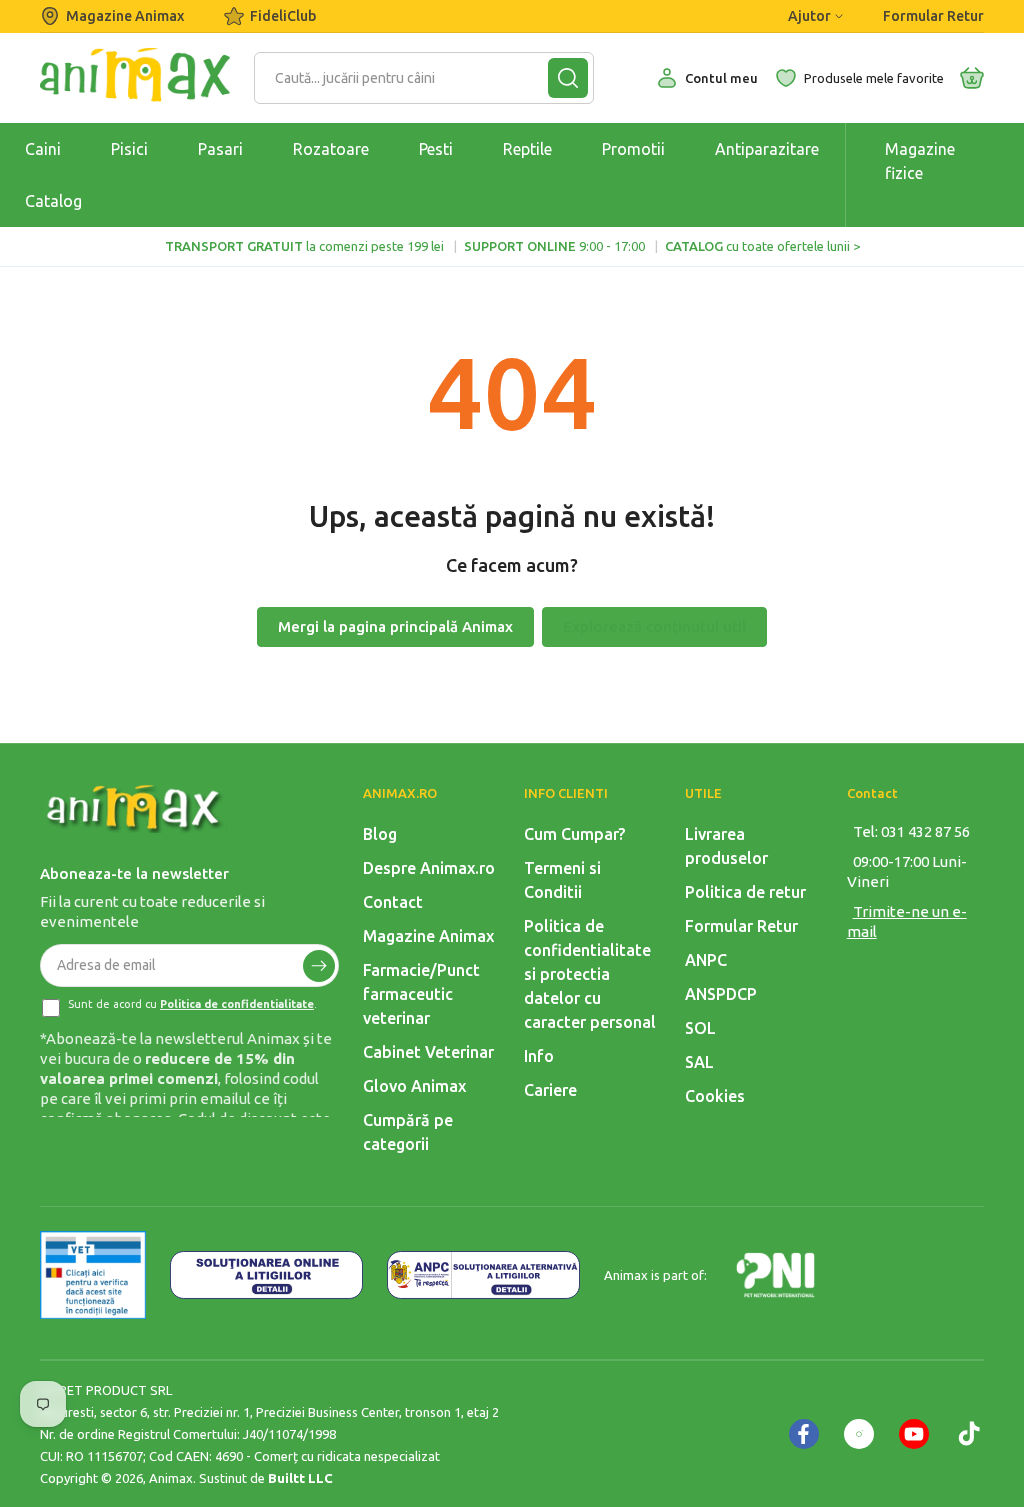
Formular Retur (933, 16)
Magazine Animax (125, 16)
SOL (700, 1028)
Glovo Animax (414, 1086)
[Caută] (568, 78)
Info (539, 1056)
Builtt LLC (300, 1478)
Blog (380, 834)
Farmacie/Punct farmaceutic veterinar (421, 994)
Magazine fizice (920, 161)
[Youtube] (914, 1434)
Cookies (715, 1096)
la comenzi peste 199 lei (304, 246)
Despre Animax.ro (429, 868)
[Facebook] (804, 1434)
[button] (972, 78)
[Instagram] (859, 1434)
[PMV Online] (93, 1275)
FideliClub (283, 16)
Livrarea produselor (726, 846)
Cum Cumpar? (574, 834)
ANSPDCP (721, 994)
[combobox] (411, 78)
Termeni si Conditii (562, 880)
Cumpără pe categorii (408, 1132)
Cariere (550, 1090)
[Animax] (135, 809)
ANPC (706, 960)
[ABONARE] (319, 966)
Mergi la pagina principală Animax (395, 626)
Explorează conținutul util (654, 626)
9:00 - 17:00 (554, 246)
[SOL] (266, 1275)
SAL (699, 1062)
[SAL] (483, 1275)
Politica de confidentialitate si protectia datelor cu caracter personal (590, 974)
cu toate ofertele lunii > (762, 246)
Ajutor (809, 16)
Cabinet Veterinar (428, 1052)
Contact (393, 902)
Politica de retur (745, 892)
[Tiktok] (969, 1434)
